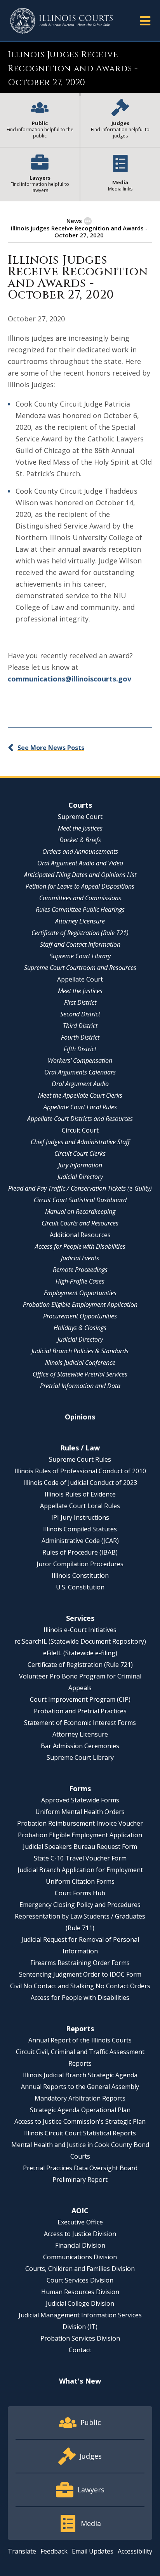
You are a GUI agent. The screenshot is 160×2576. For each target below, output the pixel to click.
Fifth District (80, 1049)
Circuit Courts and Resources (80, 1223)
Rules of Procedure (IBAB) (80, 1552)
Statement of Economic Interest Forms (80, 1723)
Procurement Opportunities (80, 1316)
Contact (80, 2350)
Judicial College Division (80, 2303)
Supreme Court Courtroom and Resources (80, 968)
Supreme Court (80, 817)
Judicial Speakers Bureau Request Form (80, 1847)
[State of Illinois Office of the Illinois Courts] (61, 21)
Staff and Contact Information (80, 944)
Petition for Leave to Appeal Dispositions (80, 886)
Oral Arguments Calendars (80, 1072)
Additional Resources (80, 1235)
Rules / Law (80, 1448)
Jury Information (80, 1165)
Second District (80, 1014)
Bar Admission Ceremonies (80, 1746)
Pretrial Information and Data (80, 1386)
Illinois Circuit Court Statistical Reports (80, 2133)
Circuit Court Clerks (80, 1153)
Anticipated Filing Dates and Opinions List (80, 875)
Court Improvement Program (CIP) (80, 1699)
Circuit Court (80, 1130)
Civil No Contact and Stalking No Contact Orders (80, 1986)
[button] (145, 20)
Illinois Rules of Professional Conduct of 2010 (80, 1471)
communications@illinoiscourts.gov (70, 679)
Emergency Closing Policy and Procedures (80, 1905)
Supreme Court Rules (80, 1459)
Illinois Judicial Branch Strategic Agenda (80, 2075)
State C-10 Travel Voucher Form (80, 1858)
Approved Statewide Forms (80, 1800)
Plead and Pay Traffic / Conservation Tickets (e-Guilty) (80, 1188)
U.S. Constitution (80, 1587)
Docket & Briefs (80, 840)
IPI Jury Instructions (80, 1517)
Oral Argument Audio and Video (80, 863)
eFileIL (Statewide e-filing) (80, 1653)
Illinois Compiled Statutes (80, 1529)
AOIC (80, 2210)
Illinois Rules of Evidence (80, 1494)
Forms (80, 1788)
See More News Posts (51, 748)
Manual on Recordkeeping (80, 1212)
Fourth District (80, 1037)
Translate (22, 2551)
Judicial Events (80, 1258)
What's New (80, 2381)
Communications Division (80, 2257)
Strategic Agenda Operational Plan (80, 2110)
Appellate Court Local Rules (80, 1107)
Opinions (80, 1417)
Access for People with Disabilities (80, 1246)
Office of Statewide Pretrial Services (80, 1374)
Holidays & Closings (80, 1328)
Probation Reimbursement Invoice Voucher (80, 1823)
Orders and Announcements (80, 851)
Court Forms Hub (80, 1893)
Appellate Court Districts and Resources (80, 1119)
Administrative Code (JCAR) (80, 1541)
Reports (80, 2029)
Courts (80, 805)
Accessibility (135, 2551)
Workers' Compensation (80, 1061)
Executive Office (80, 2222)
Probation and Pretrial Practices (80, 1711)
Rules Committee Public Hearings (80, 910)
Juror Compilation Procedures (80, 1564)
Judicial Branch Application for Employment (80, 1870)
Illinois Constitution (80, 1575)
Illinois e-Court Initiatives (80, 1630)
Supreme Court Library (80, 956)
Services (80, 1618)
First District (80, 1002)
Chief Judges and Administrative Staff (80, 1142)
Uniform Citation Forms (80, 1881)
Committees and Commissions (80, 898)
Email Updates (93, 2551)
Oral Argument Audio (80, 1084)
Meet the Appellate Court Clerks (80, 1095)
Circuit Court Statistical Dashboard (80, 1200)
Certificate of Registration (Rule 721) (80, 933)
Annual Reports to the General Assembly (80, 2087)
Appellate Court (80, 979)
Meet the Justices (80, 828)
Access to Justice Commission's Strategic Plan (80, 2121)
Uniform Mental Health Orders (80, 1812)
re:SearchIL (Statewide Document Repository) (80, 1641)
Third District (80, 1026)
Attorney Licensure (80, 921)
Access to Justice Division (80, 2234)
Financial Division (80, 2245)
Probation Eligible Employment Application (80, 1304)
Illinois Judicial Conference (80, 1363)
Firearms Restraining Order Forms (80, 1963)
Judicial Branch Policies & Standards (80, 1351)
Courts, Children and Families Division (80, 2269)
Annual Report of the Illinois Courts (80, 2040)
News (74, 221)
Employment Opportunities (80, 1293)
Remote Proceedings (80, 1270)
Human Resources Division (80, 2292)
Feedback (54, 2551)
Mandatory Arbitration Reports (80, 2098)
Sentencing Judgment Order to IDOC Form (80, 1974)
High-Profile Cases (80, 1281)
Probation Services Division (80, 2338)
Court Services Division (80, 2280)
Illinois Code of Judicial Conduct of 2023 (80, 1483)
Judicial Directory (80, 1177)
